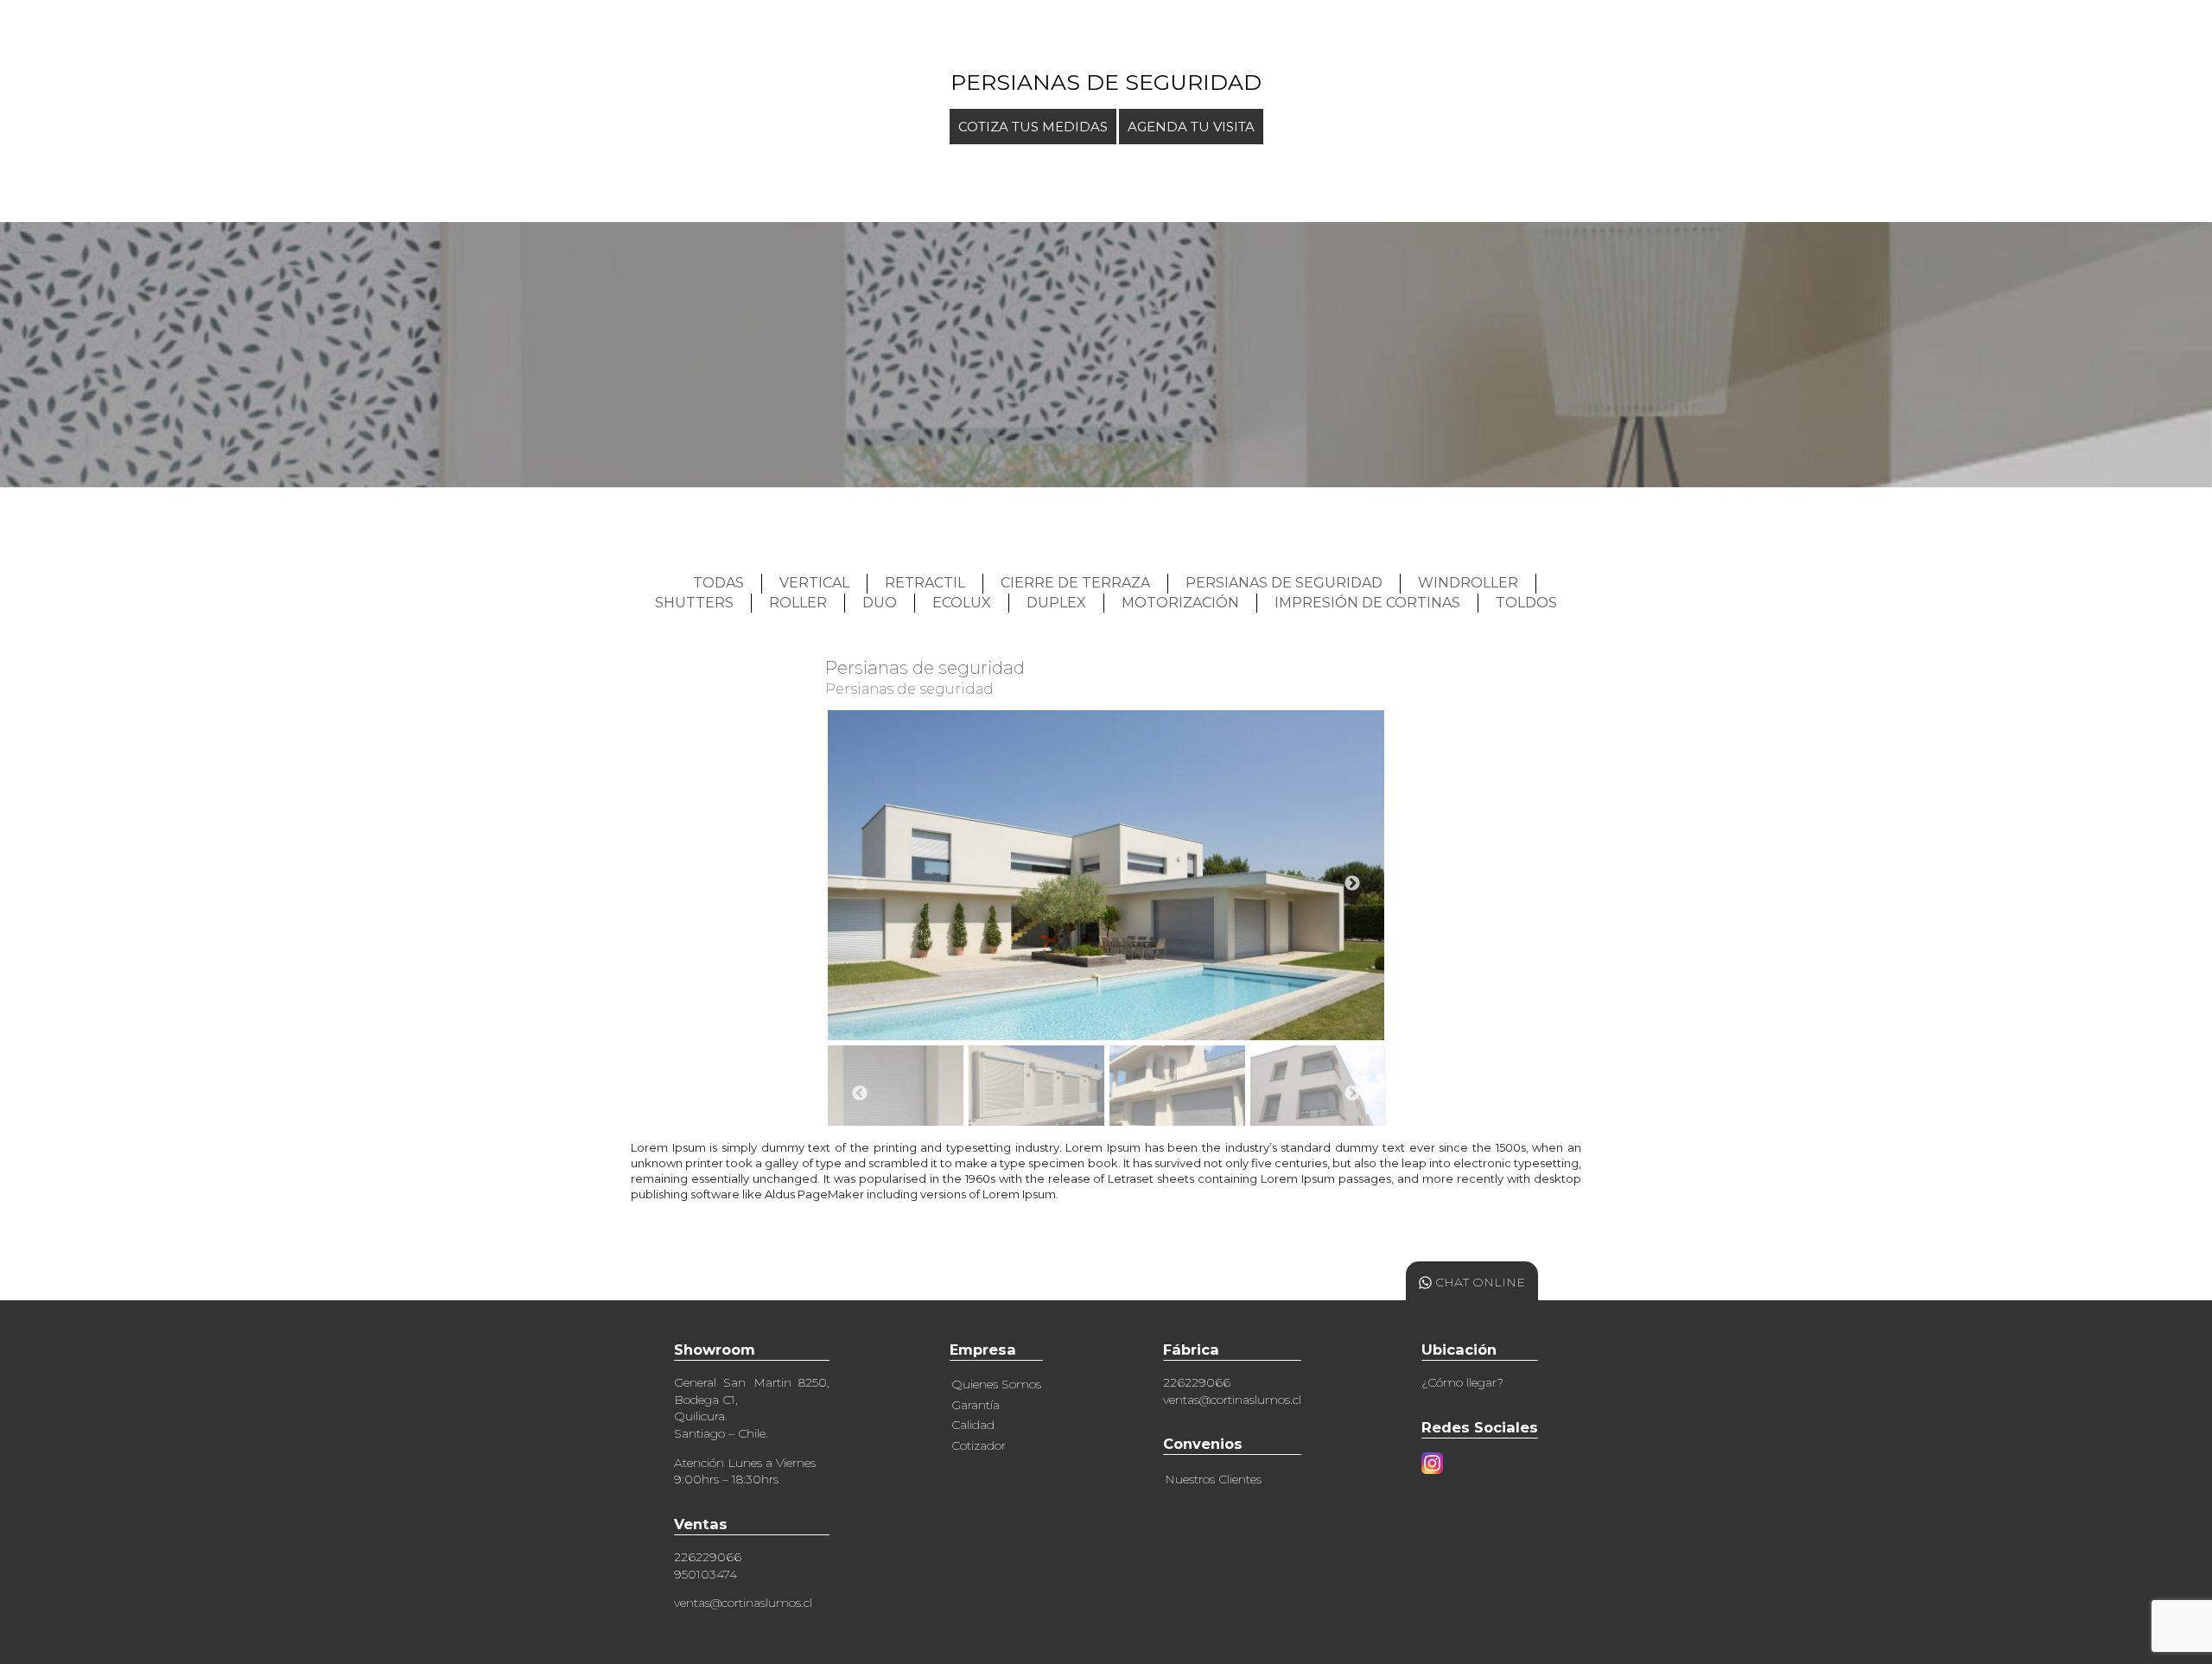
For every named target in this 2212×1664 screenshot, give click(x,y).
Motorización (1180, 603)
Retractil (925, 583)
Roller (798, 603)
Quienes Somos (996, 1384)
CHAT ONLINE (1478, 1282)
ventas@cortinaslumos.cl (743, 1603)
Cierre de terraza (1075, 583)
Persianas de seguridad (1284, 583)
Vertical (814, 583)
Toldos (1526, 603)
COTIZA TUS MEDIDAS (1033, 127)
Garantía (976, 1405)
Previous (860, 884)
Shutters (694, 603)
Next (1352, 884)
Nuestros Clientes (1213, 1479)
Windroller (1468, 583)
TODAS (718, 583)
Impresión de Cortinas (1367, 603)
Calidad (973, 1425)
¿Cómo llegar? (1462, 1382)
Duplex (1056, 603)
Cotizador (979, 1445)
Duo (880, 603)
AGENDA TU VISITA (1191, 127)
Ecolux (962, 603)
